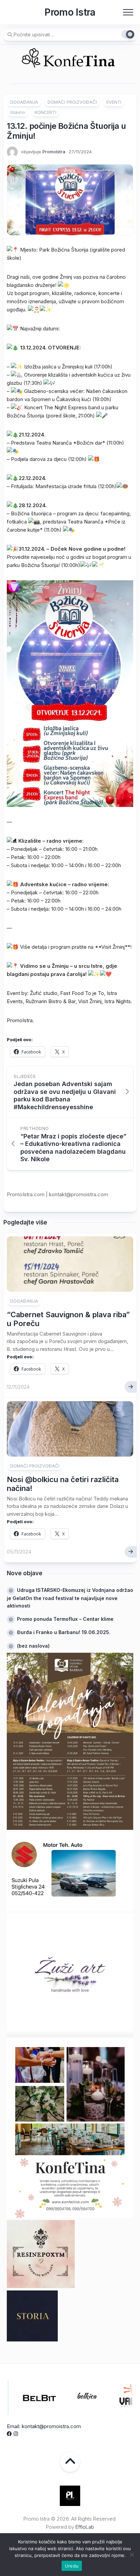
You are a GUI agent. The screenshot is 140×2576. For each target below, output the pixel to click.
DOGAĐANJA (24, 102)
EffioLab (85, 2527)
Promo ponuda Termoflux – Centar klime (65, 1619)
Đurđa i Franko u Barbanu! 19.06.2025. (64, 1632)
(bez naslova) (33, 1646)
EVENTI (114, 102)
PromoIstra (54, 152)
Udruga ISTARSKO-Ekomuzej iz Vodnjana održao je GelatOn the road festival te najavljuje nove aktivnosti (70, 1598)
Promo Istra (70, 12)
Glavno (18, 112)
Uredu (72, 2566)
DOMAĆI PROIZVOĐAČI (72, 102)
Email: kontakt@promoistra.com (44, 2426)
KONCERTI (46, 112)
